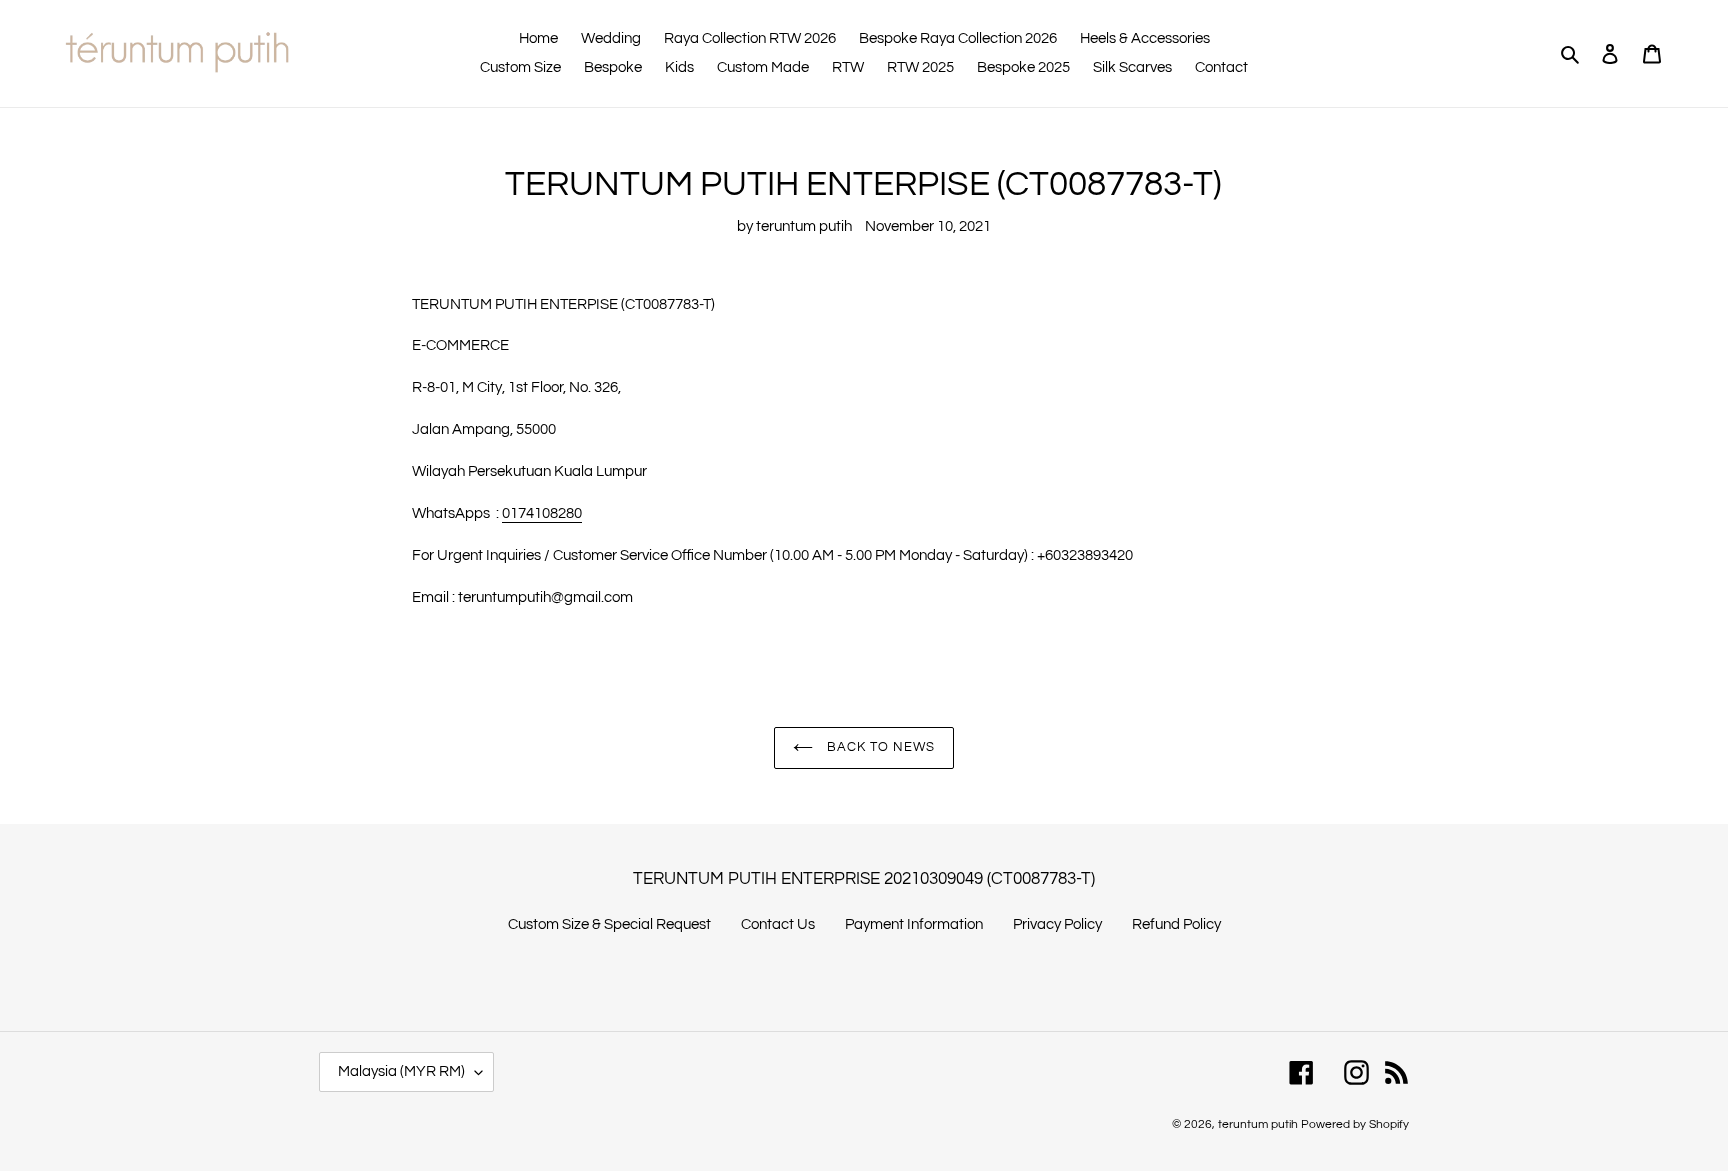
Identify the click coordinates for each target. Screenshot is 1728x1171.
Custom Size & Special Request (609, 924)
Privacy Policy (1057, 924)
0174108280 (542, 513)
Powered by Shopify (1355, 1124)
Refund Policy (1176, 924)
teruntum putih (1258, 1124)
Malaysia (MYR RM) (401, 1071)
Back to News (879, 747)
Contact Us (778, 924)
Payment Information (914, 924)
